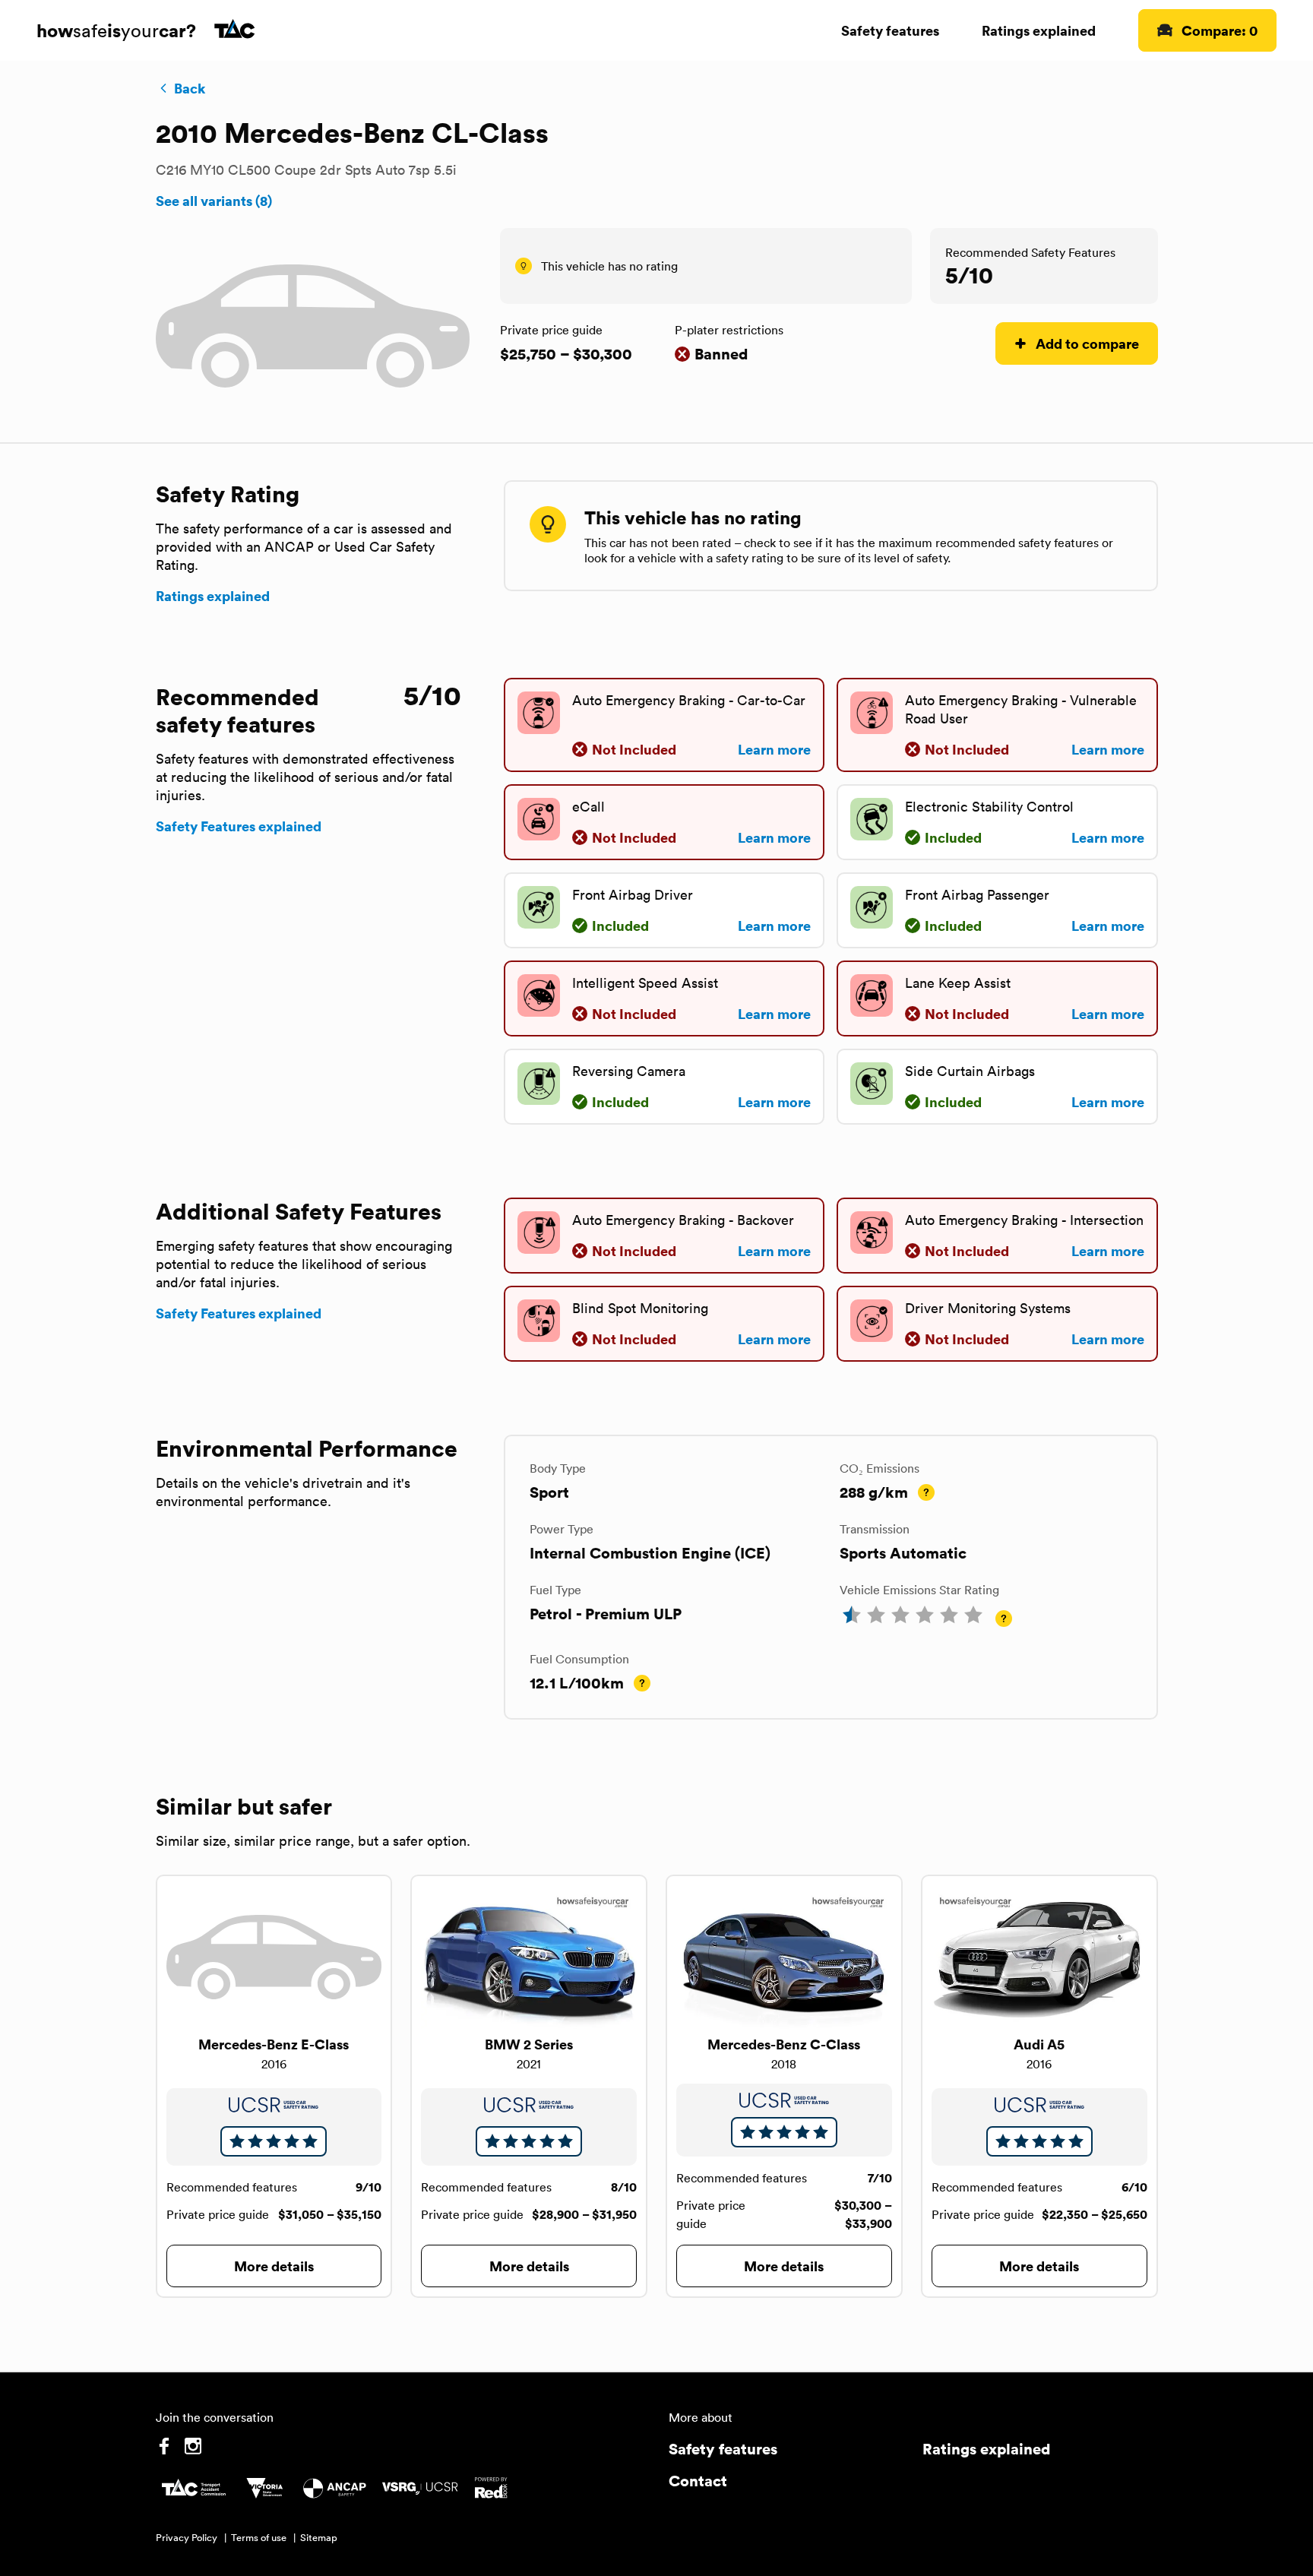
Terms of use (259, 2538)
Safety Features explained (239, 826)
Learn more (774, 749)
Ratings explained (1039, 30)
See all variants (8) (214, 201)
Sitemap (319, 2538)
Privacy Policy (187, 2538)
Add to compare (1087, 343)
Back (190, 88)
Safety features (890, 30)
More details (274, 2266)
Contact (698, 2481)
